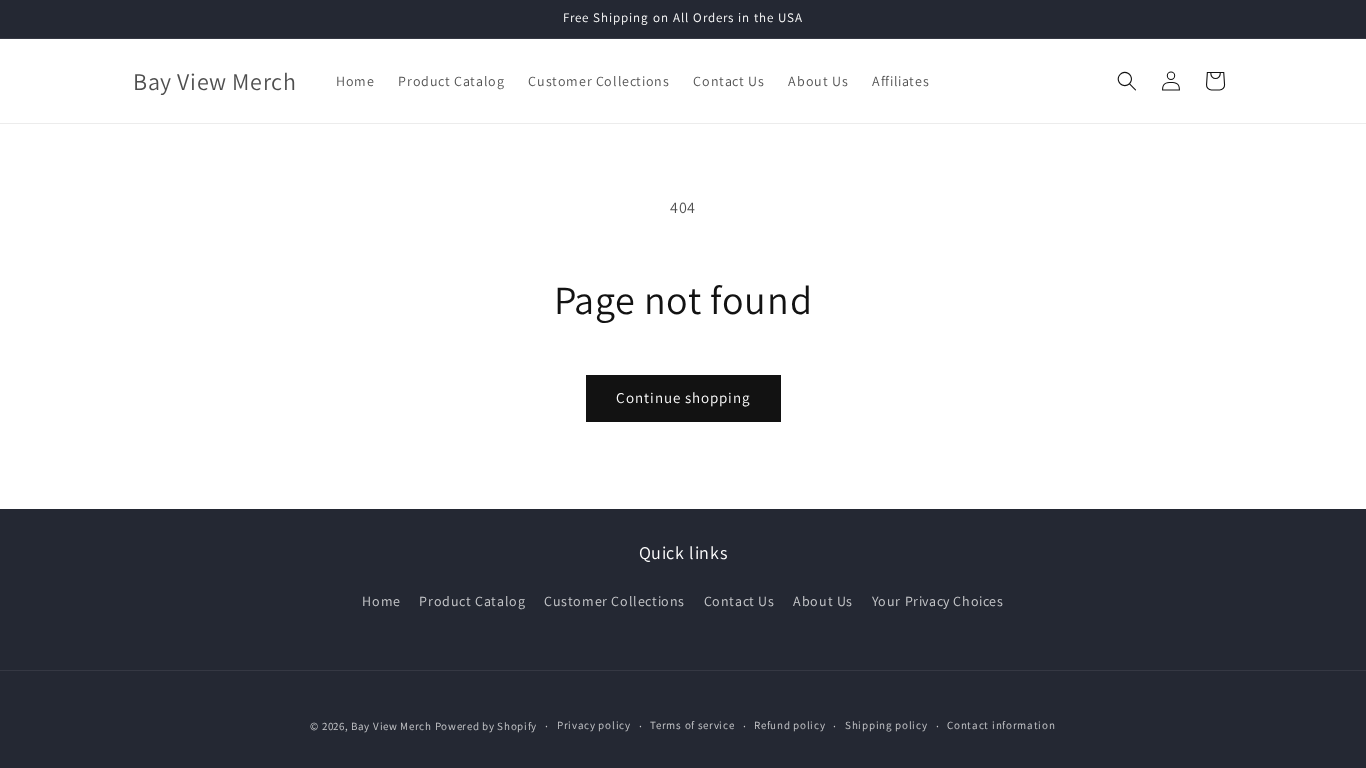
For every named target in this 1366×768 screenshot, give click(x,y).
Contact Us (739, 601)
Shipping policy (886, 725)
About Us (823, 601)
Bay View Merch (391, 726)
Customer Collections (614, 601)
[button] (1127, 81)
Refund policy (789, 725)
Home (381, 601)
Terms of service (692, 725)
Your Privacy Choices (938, 601)
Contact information (1001, 725)
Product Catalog (472, 601)
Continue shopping (683, 397)
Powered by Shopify (486, 726)
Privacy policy (594, 725)
